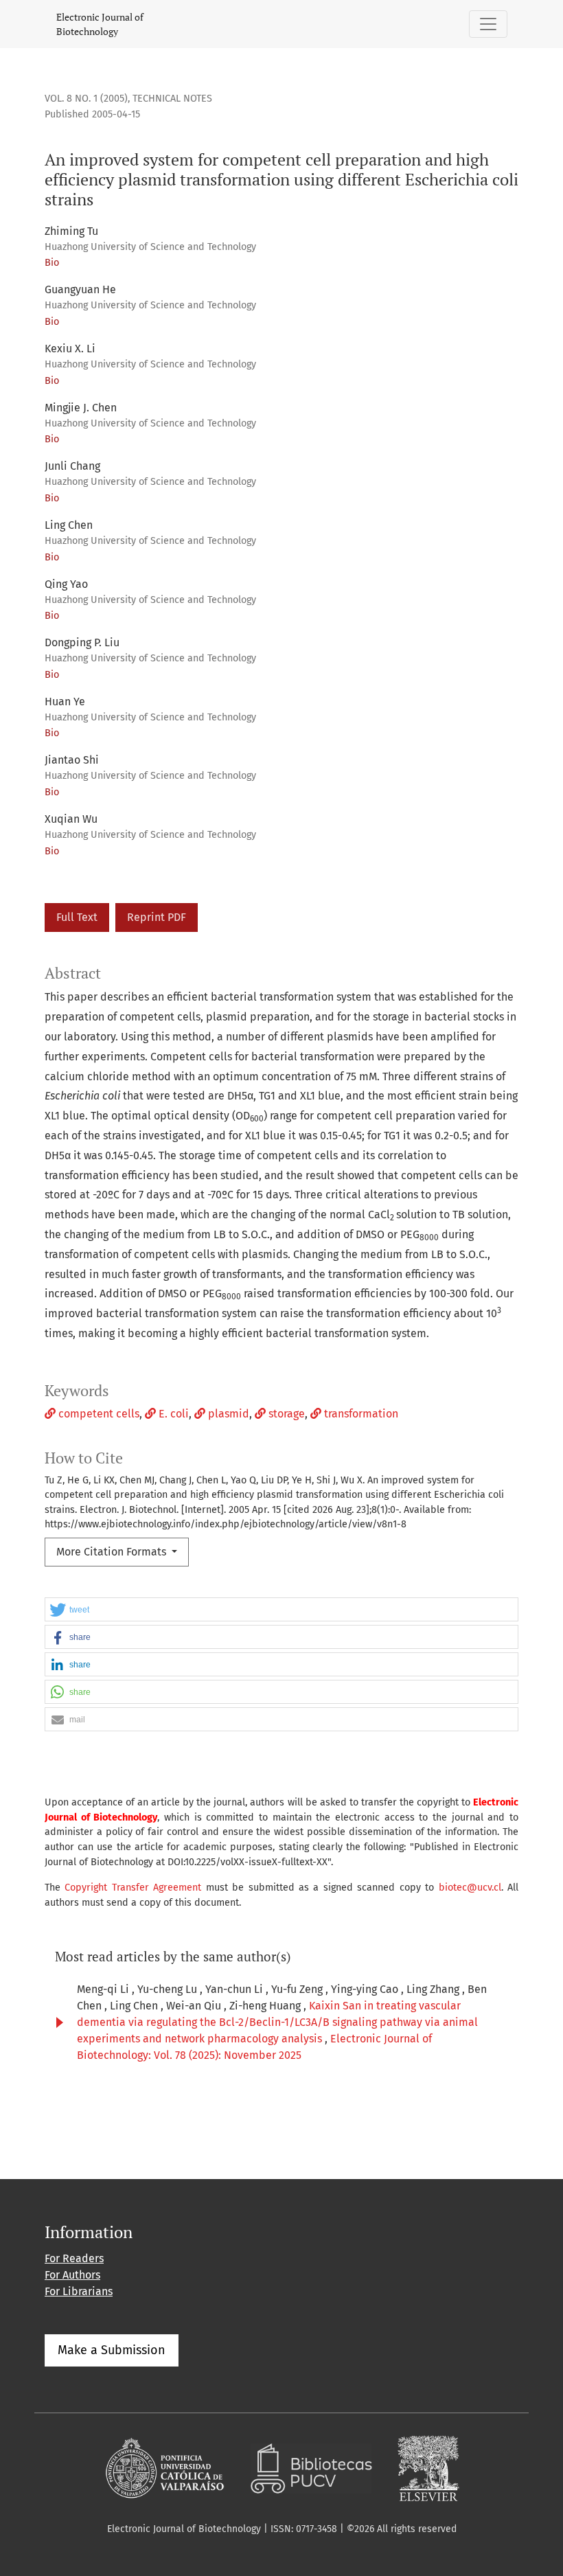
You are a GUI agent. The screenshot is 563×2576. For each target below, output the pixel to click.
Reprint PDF (157, 917)
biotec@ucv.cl (470, 1888)
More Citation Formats (113, 1552)
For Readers (74, 2258)
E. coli (172, 1414)
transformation (360, 1414)
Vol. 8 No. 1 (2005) (86, 99)
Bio (52, 263)
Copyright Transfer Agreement (133, 1888)
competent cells (97, 1414)
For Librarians (79, 2291)
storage (285, 1414)
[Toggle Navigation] (488, 24)
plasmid (227, 1414)
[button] (281, 1610)
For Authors (72, 2275)
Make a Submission (112, 2350)
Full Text (77, 917)
